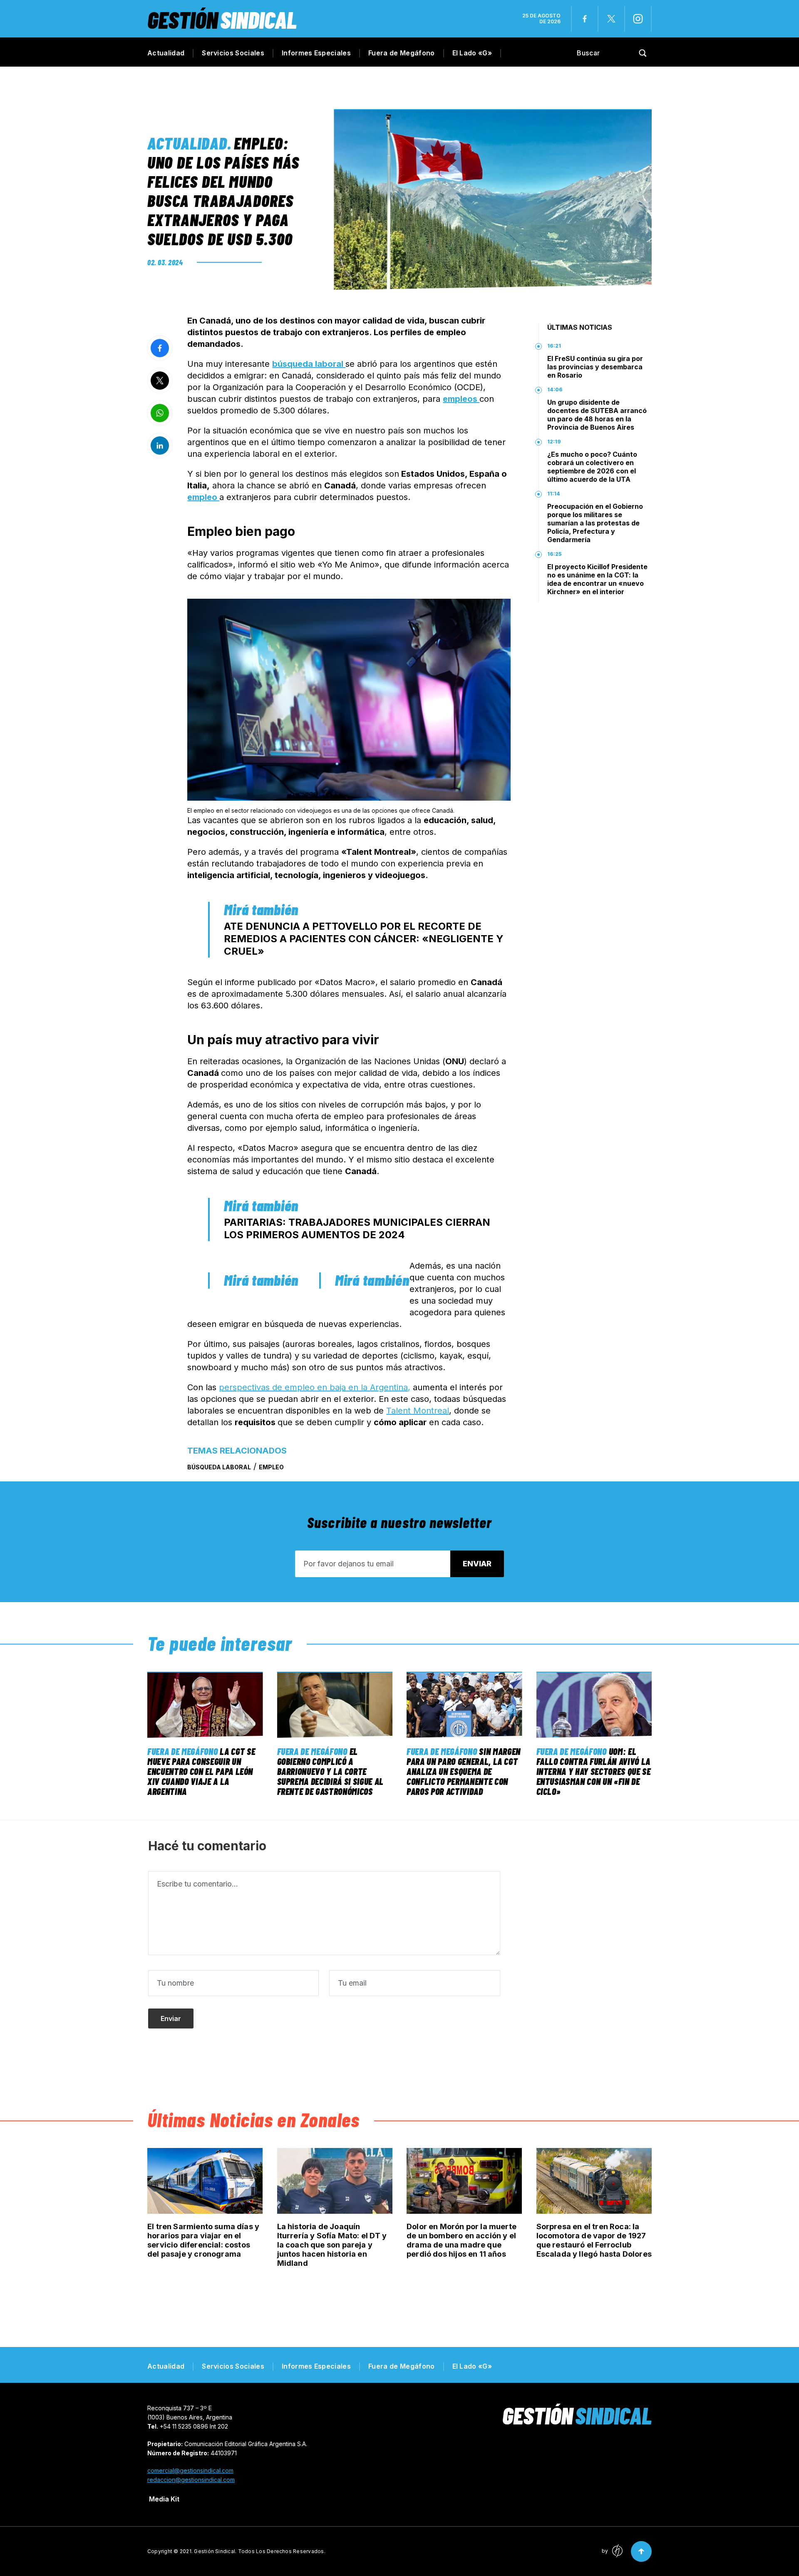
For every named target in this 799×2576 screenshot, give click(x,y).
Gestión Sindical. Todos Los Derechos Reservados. (260, 2551)
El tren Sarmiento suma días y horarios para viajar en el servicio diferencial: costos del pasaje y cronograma (203, 2240)
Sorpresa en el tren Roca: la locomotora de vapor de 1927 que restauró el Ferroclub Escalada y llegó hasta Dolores (594, 2240)
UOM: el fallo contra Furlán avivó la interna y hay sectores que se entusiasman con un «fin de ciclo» (594, 1771)
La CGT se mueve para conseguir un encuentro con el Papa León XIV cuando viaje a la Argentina (201, 1771)
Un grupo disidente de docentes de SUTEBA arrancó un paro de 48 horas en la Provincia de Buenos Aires (597, 415)
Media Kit (164, 2499)
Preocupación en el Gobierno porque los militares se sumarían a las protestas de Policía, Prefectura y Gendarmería (595, 523)
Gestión (222, 19)
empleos (461, 399)
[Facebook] (585, 19)
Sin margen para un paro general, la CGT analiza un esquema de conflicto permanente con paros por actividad (464, 1771)
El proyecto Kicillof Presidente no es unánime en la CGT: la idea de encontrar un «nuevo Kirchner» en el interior (597, 579)
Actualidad (166, 53)
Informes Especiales (316, 53)
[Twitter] (611, 19)
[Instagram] (638, 19)
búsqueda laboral (309, 364)
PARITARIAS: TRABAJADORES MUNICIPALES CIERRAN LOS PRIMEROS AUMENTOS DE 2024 (357, 1228)
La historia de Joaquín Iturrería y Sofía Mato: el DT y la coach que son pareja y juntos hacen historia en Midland (332, 2245)
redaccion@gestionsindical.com (191, 2480)
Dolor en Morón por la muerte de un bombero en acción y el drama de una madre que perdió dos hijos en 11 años (462, 2240)
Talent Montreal (418, 1411)
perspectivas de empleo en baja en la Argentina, (315, 1387)
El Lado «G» (472, 53)
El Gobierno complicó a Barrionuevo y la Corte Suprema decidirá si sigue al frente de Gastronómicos (330, 1771)
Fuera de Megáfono (401, 53)
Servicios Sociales (233, 53)
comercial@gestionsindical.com (190, 2470)
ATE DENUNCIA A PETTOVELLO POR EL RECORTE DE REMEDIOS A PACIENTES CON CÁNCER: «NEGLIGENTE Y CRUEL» (364, 939)
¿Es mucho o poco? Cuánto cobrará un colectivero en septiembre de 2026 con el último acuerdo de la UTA (592, 467)
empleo (203, 497)
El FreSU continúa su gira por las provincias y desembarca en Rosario (595, 367)
